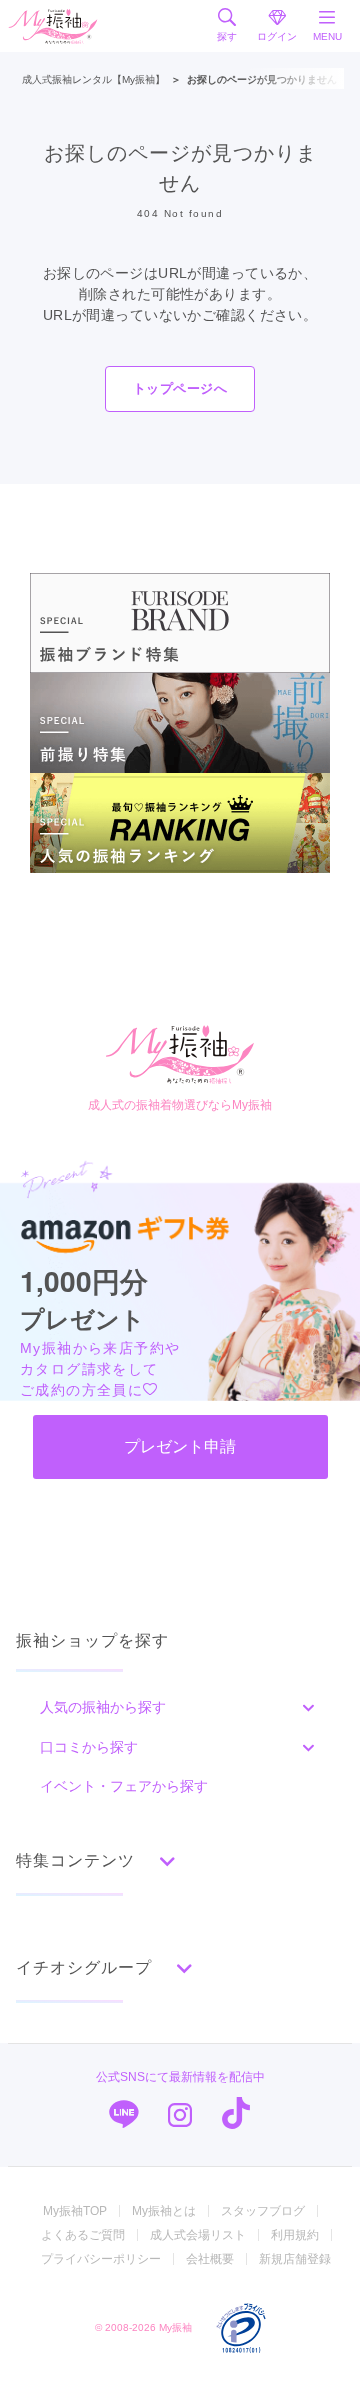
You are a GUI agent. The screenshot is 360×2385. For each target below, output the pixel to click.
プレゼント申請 (180, 1446)
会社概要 (210, 2259)
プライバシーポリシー (101, 2259)
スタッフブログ (263, 2211)
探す (227, 36)
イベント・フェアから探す (124, 1786)
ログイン (277, 36)
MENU (327, 36)
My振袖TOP (75, 2211)
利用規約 (295, 2235)
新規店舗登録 (295, 2259)
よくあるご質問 (83, 2235)
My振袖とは (164, 2211)
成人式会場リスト (198, 2235)
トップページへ (180, 388)
